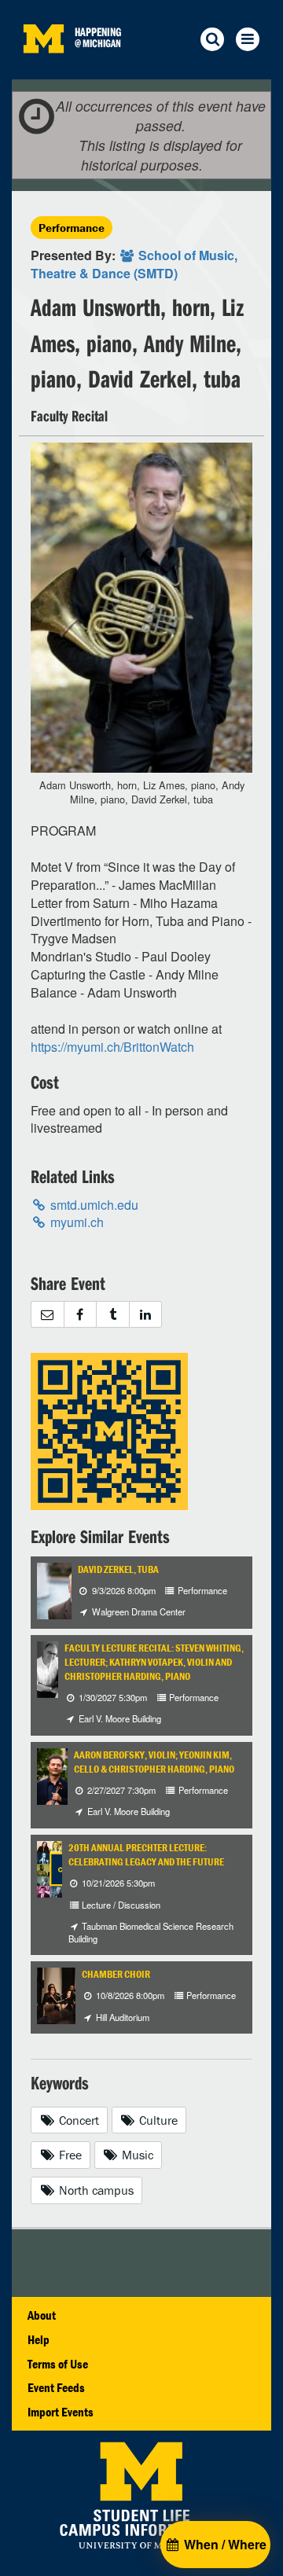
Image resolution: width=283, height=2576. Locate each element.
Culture (157, 2120)
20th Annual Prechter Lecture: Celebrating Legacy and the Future (146, 1855)
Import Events (61, 2412)
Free (69, 2155)
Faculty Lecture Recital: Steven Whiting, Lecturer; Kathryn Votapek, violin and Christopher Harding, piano (154, 1663)
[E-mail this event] (47, 1315)
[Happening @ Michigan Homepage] (43, 70)
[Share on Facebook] (80, 1315)
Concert (77, 2120)
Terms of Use (58, 2364)
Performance (72, 228)
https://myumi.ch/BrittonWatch (112, 1047)
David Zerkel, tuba (118, 1569)
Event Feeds (56, 2387)
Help (39, 2339)
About (42, 2315)
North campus (95, 2190)
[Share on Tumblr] (112, 1315)
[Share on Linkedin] (146, 1315)
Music (136, 2155)
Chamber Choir (116, 1974)
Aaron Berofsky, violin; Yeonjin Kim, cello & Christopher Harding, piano (154, 1762)
